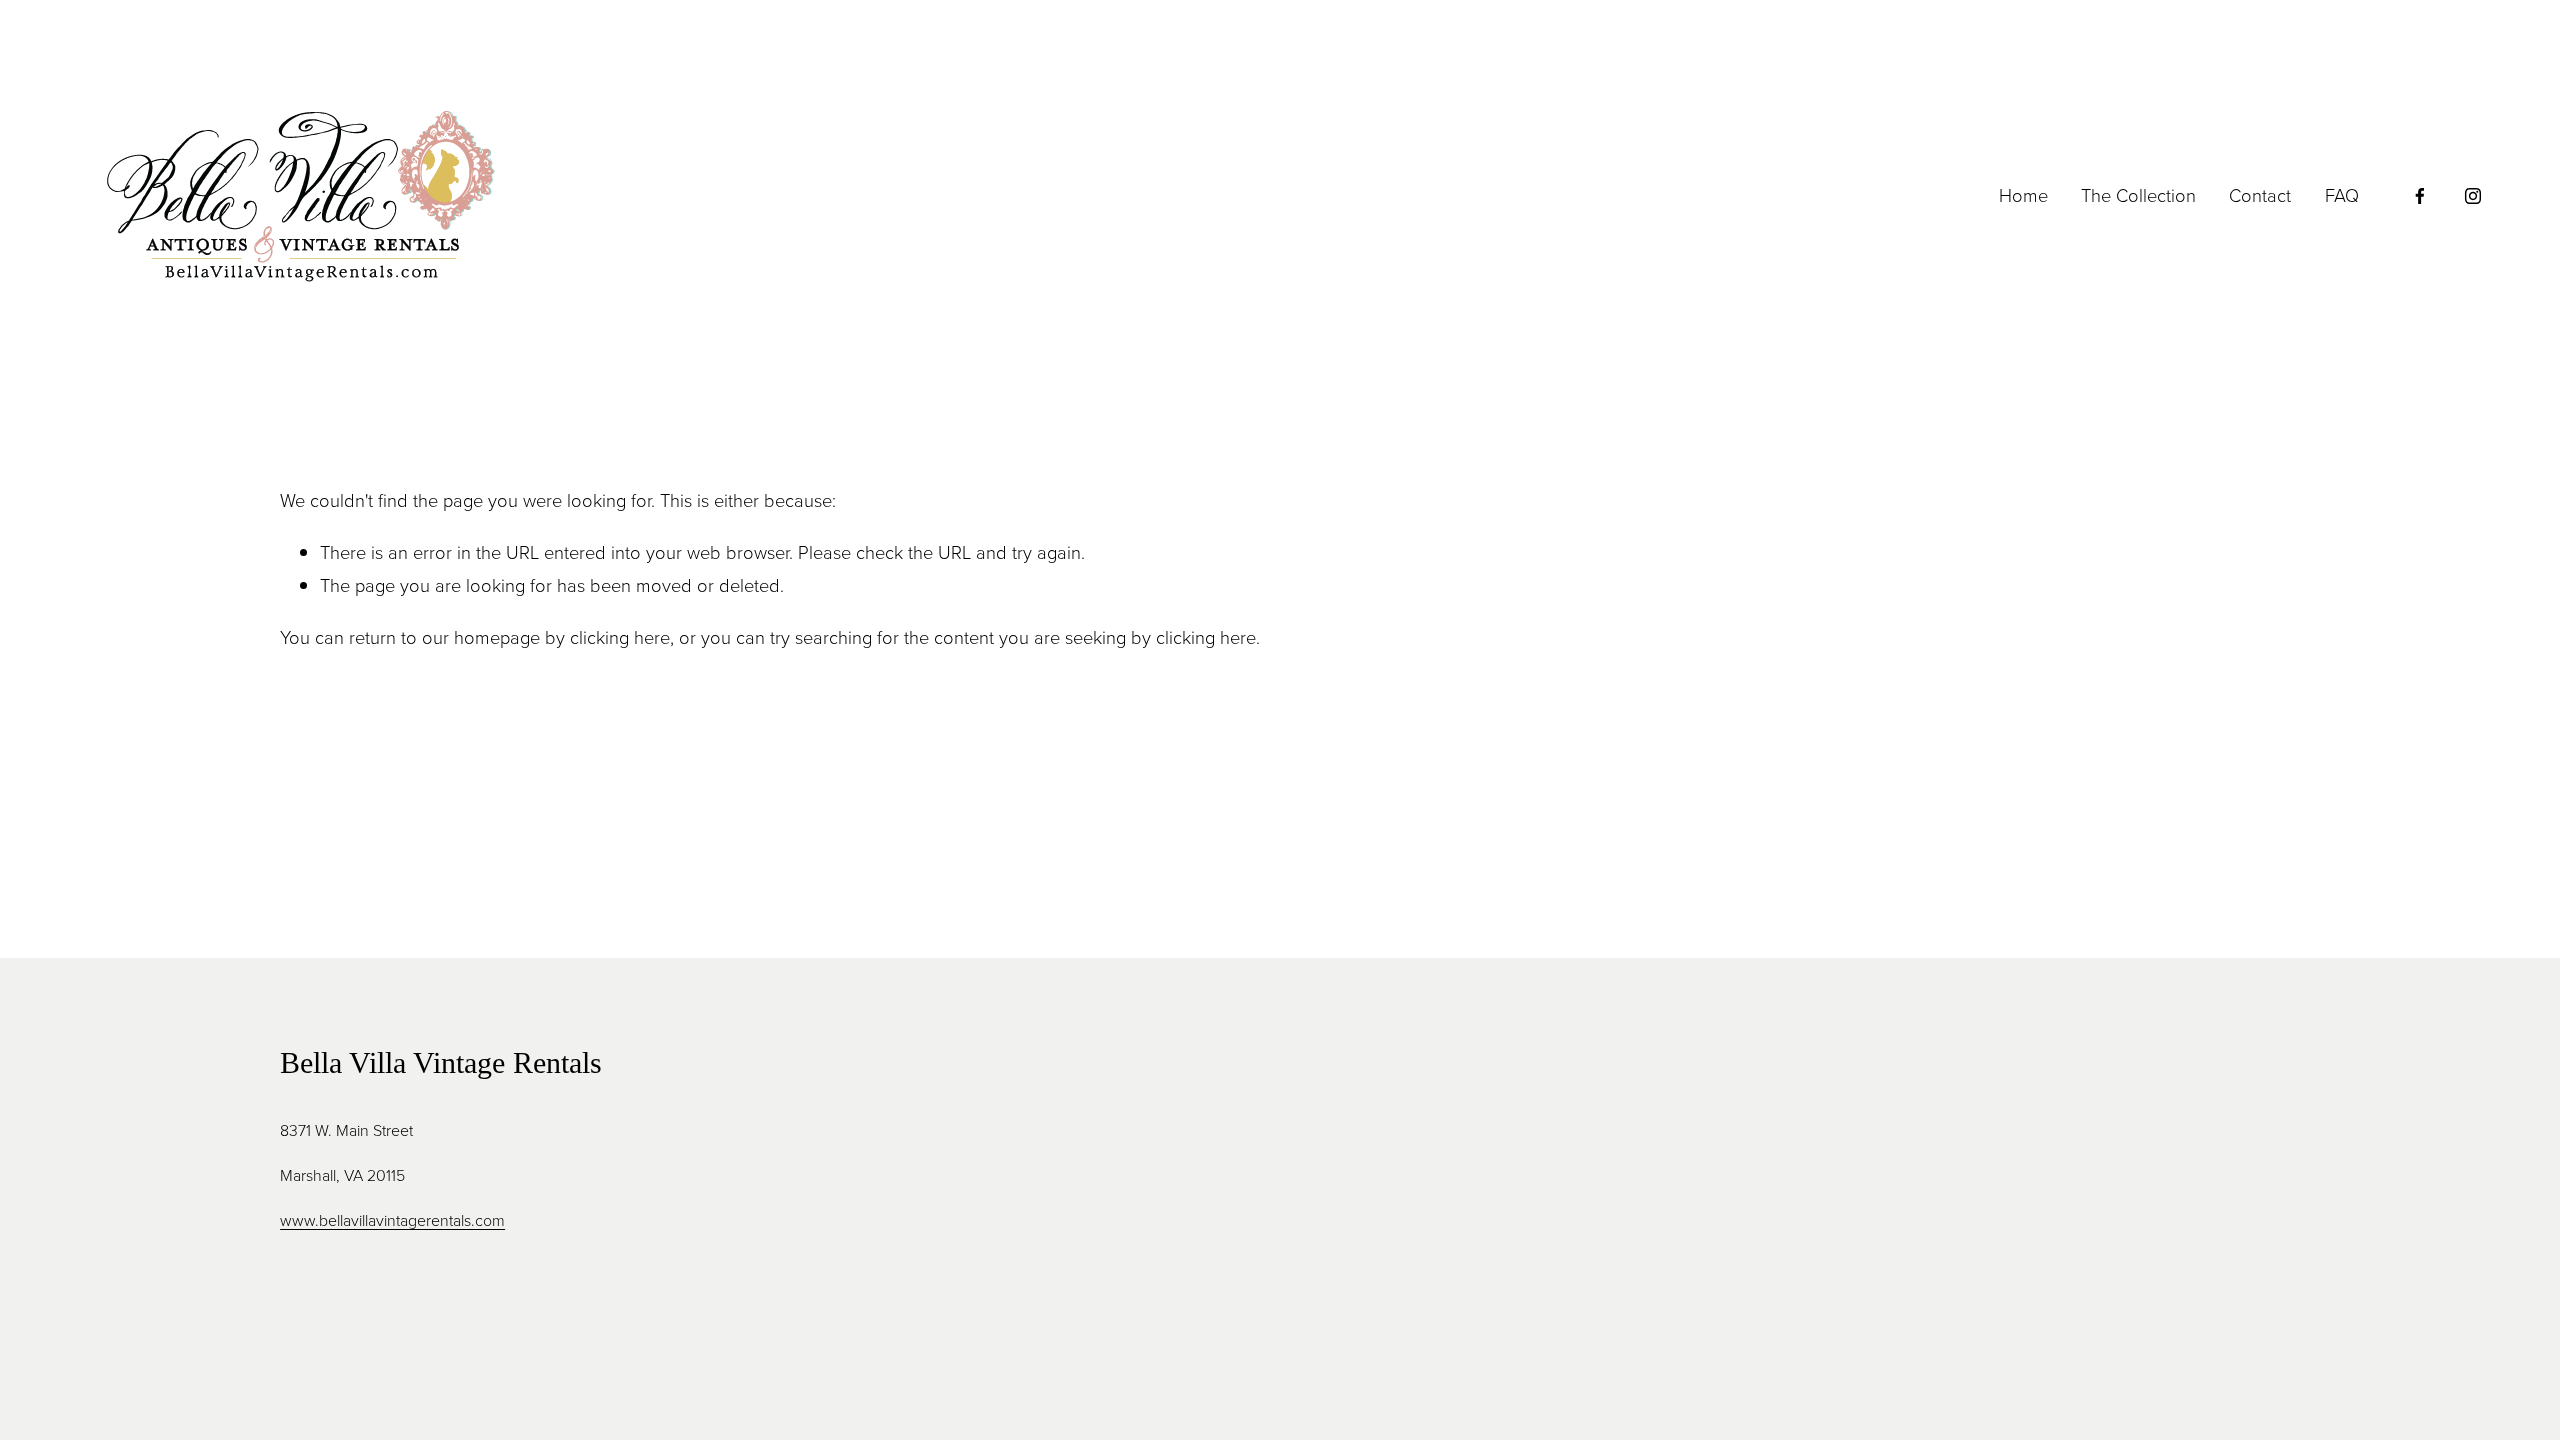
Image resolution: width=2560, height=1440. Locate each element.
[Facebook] (2420, 196)
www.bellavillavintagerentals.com (392, 1220)
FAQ (2342, 195)
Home (2023, 195)
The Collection (2138, 195)
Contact (2260, 195)
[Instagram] (2473, 196)
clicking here (620, 637)
